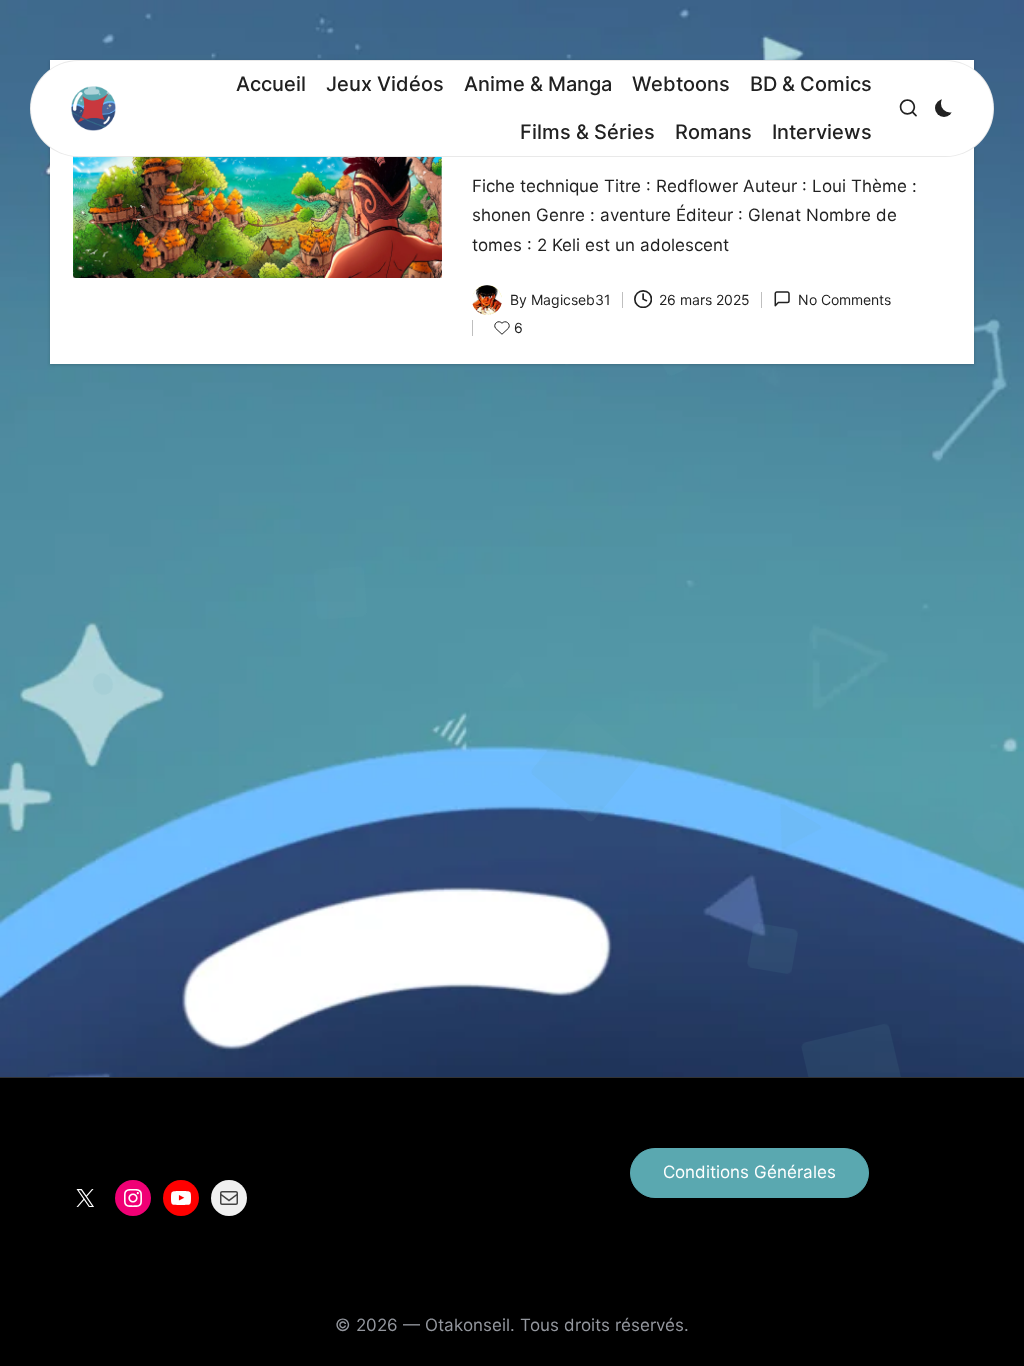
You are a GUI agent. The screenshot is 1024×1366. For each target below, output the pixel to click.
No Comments (844, 299)
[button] (749, 1173)
